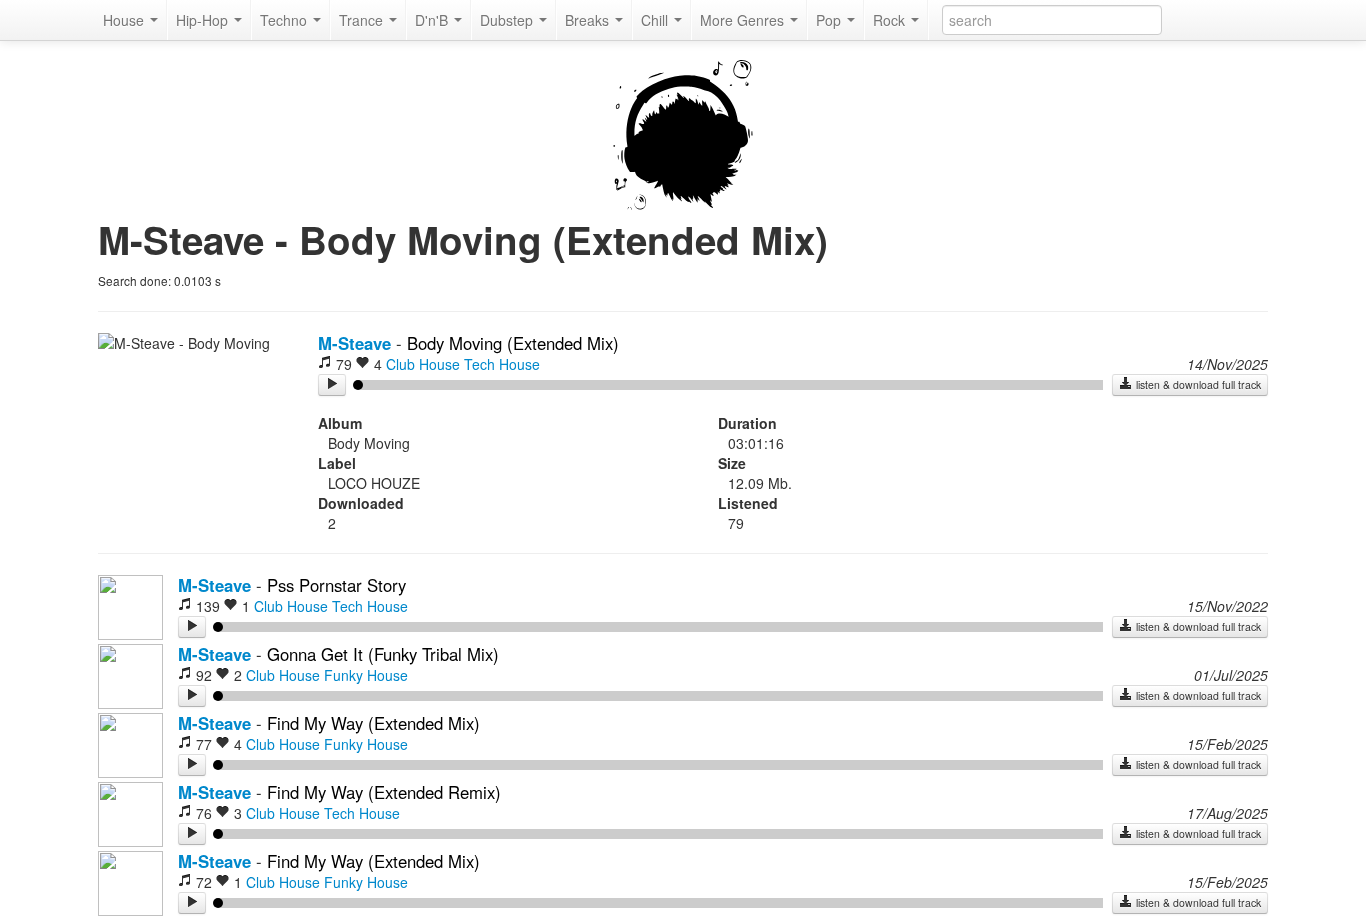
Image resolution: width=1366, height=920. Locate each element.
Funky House (366, 675)
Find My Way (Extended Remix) (384, 792)
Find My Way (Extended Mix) (373, 723)
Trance (363, 20)
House (125, 20)
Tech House (502, 364)
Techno (285, 20)
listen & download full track (1197, 384)
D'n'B (433, 20)
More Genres (744, 20)
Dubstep (508, 20)
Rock (891, 20)
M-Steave (354, 343)
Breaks (589, 20)
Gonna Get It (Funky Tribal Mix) (383, 654)
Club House (423, 364)
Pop (830, 20)
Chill (656, 20)
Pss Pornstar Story (336, 585)
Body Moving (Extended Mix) (513, 343)
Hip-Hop (204, 20)
